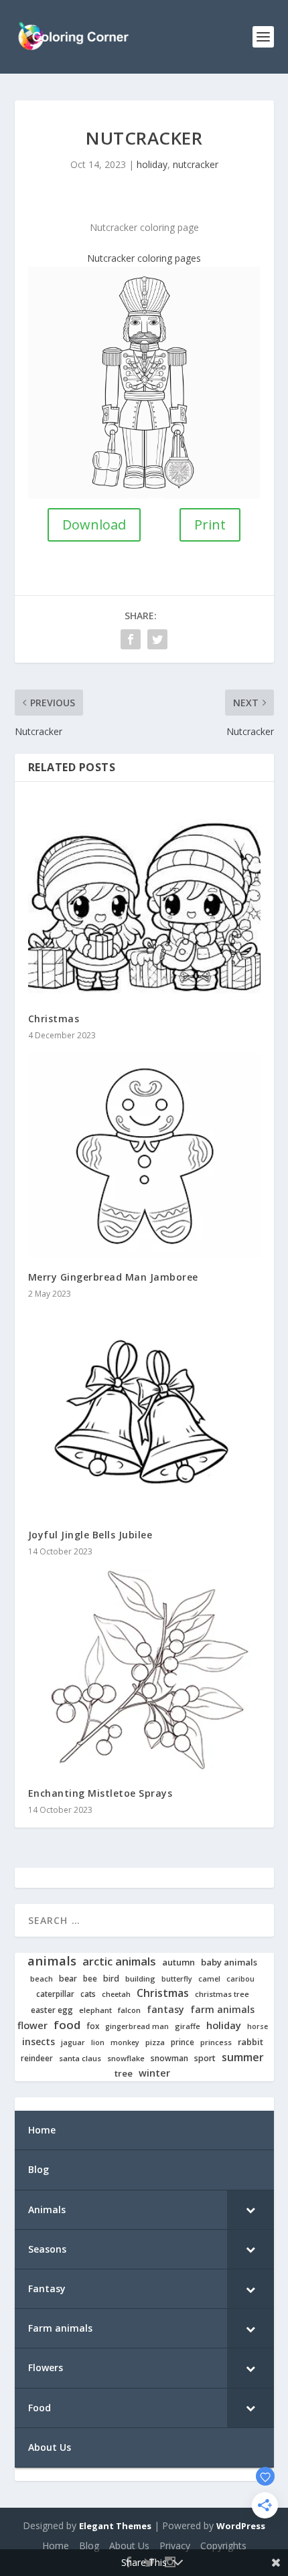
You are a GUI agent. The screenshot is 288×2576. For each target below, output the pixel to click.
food (67, 2025)
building (140, 1979)
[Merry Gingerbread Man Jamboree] (144, 1155)
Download (94, 525)
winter (154, 2073)
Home (56, 2546)
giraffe (188, 2026)
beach (42, 1979)
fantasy (165, 2010)
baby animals (229, 1962)
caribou (240, 1979)
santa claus (80, 2059)
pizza (155, 2042)
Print (210, 525)
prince (183, 2042)
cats (88, 1994)
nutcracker (196, 164)
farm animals (222, 2010)
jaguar (73, 2042)
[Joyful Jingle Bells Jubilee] (144, 1414)
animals (52, 1961)
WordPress (241, 2526)
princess (216, 2042)
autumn (178, 1962)
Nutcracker (111, 258)
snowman (169, 2059)
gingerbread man (137, 2027)
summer (243, 2058)
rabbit (250, 2042)
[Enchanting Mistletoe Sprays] (144, 1671)
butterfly (177, 1979)
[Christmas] (144, 897)
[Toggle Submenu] (250, 2210)
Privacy (175, 2546)
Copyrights (223, 2546)
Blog (89, 2546)
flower (32, 2026)
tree (124, 2074)
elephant (95, 2010)
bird (111, 1979)
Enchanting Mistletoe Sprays (100, 1793)
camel (209, 1979)
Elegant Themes (115, 2526)
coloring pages (169, 258)
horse (258, 2027)
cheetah (116, 1994)
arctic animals (119, 1962)
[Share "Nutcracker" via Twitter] (157, 639)
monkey (125, 2043)
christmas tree (222, 1994)
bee (90, 1979)
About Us (129, 2546)
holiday (152, 164)
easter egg (52, 2010)
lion (98, 2042)
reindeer (37, 2058)
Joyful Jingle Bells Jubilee (90, 1535)
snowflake (126, 2059)
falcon (129, 2010)
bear (68, 1979)
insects (39, 2042)
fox (93, 2026)
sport (205, 2059)
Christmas (54, 1019)
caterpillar (55, 1994)
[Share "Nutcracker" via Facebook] (131, 639)
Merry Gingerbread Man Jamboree (113, 1277)
